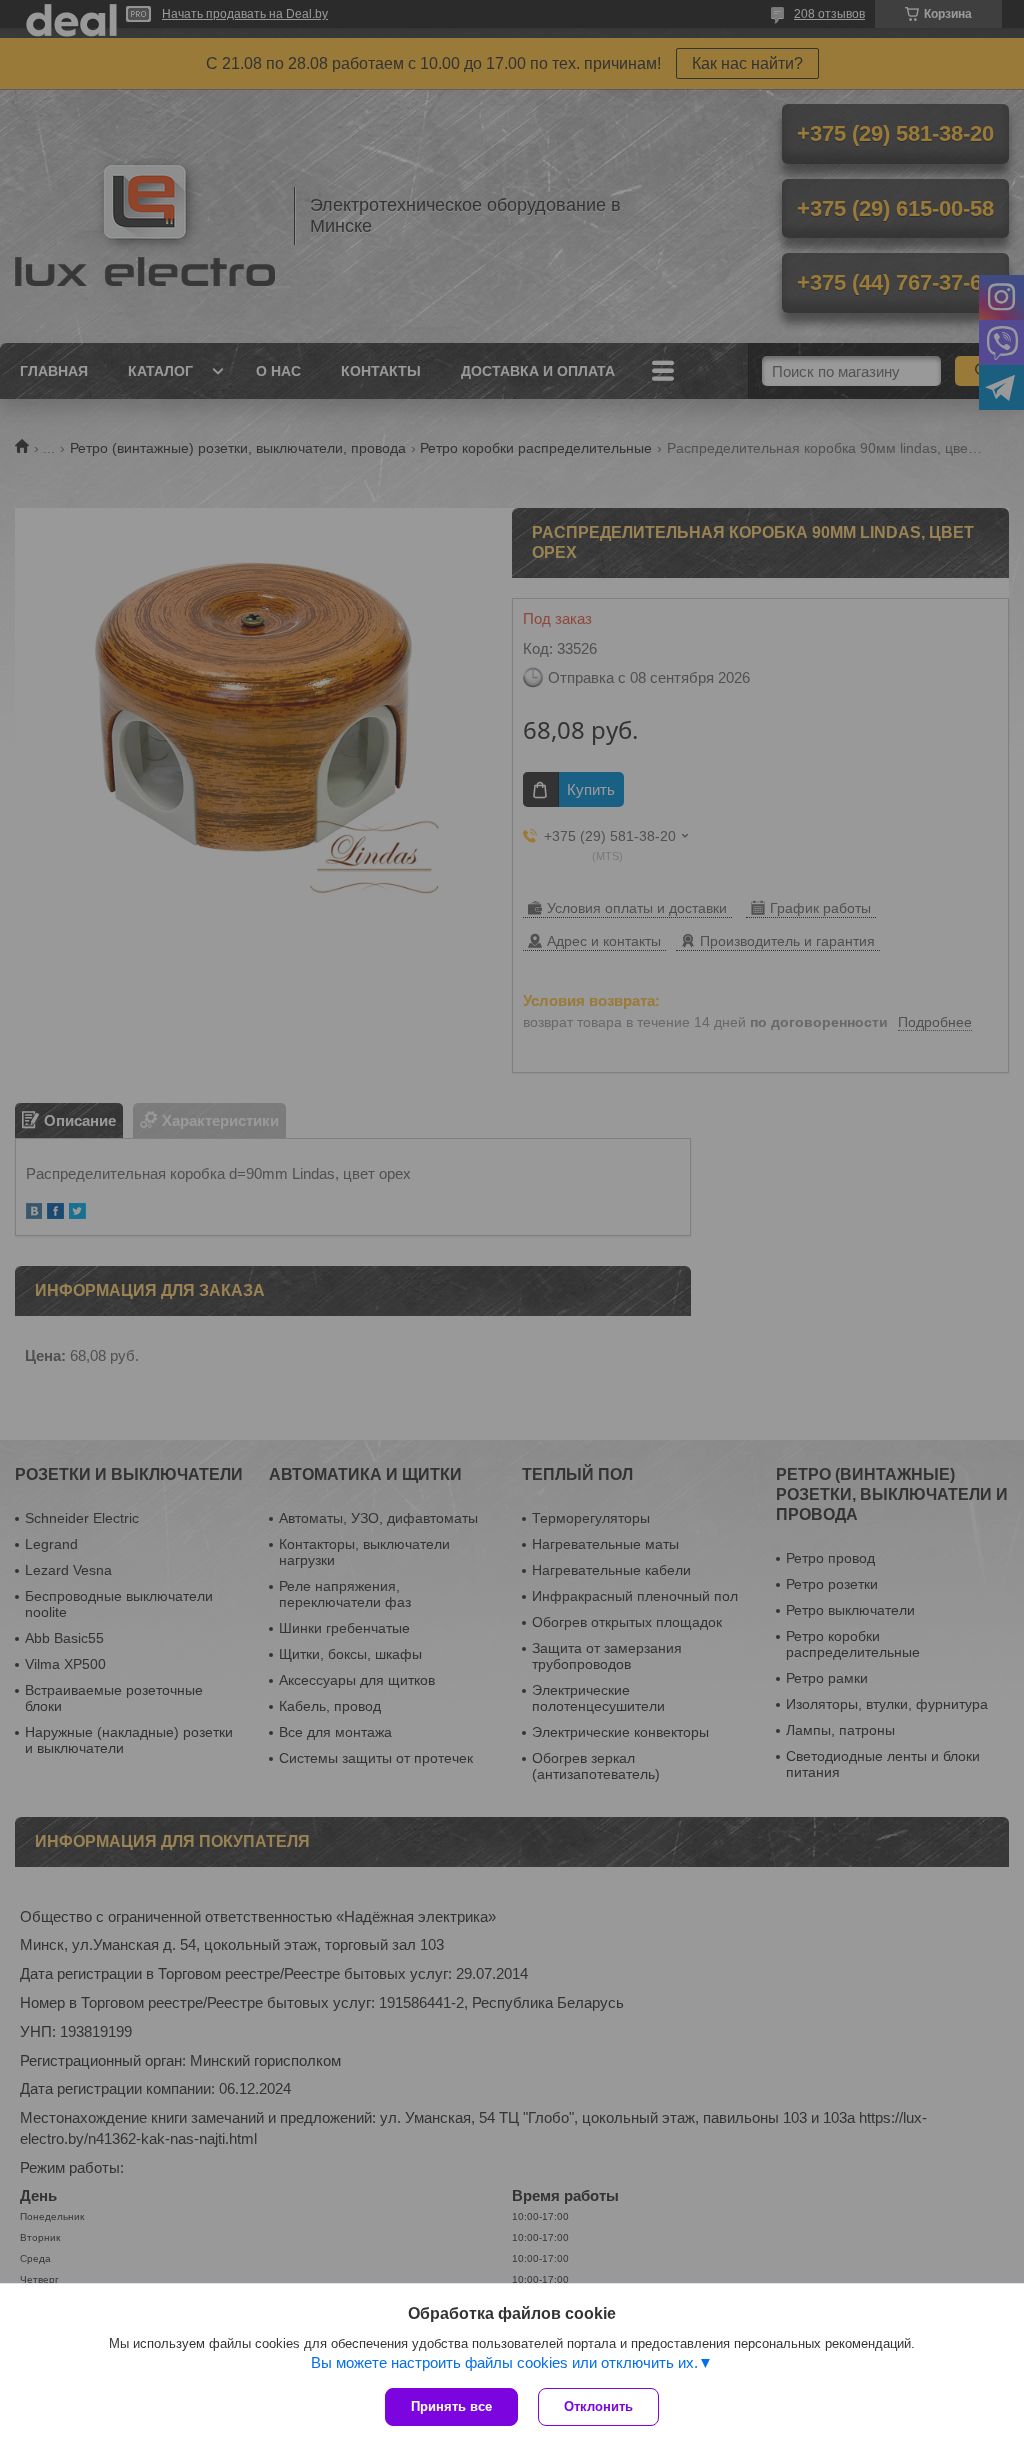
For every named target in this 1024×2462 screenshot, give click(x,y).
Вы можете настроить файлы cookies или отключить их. (504, 2362)
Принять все (451, 2406)
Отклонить (598, 2406)
